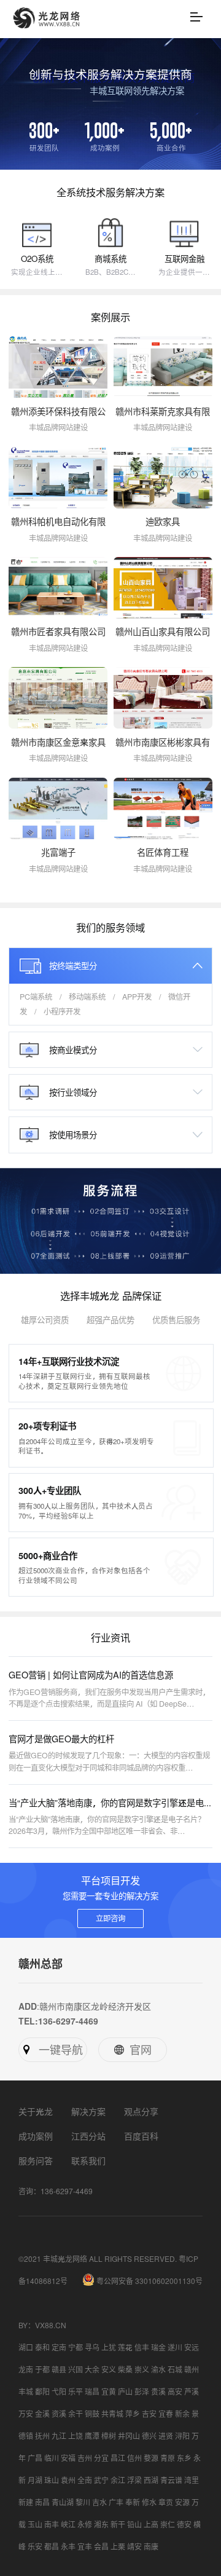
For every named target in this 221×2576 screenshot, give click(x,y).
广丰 (116, 2502)
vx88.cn (51, 2325)
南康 (151, 2546)
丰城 (26, 2392)
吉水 (99, 2502)
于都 (42, 2369)
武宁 (101, 2480)
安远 (192, 2347)
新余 (182, 2414)
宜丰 (85, 2546)
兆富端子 (58, 852)
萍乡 (133, 2414)
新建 (26, 2502)
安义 (109, 2369)
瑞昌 (92, 2392)
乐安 (35, 2546)
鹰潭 (92, 2436)
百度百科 (141, 2136)
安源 (182, 2502)
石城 (175, 2369)
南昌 (42, 2502)
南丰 (52, 2524)
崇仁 (168, 2524)
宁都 (76, 2347)
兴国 (76, 2369)
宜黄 (109, 2392)
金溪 (42, 2414)
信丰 (142, 2347)
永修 (85, 2524)
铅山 (134, 2524)
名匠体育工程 (163, 852)
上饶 (76, 2436)
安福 (68, 2458)
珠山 (52, 2480)
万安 (26, 2414)
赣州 (192, 2369)
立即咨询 (110, 1918)
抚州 (42, 2436)
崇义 (142, 2369)
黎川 (83, 2502)
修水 (149, 2502)
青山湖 (63, 2502)
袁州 (68, 2480)
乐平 (76, 2392)
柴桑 (125, 2369)
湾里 (192, 2480)
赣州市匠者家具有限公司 (58, 632)
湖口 (26, 2347)
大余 (92, 2369)
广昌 (35, 2458)
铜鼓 (92, 2414)
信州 (134, 2458)
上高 (151, 2524)
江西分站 (88, 2136)
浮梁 (134, 2480)
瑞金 (158, 2347)
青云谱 (171, 2480)
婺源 (151, 2458)
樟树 (109, 2436)
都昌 (52, 2546)
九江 (59, 2436)
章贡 (166, 2502)
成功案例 (36, 2136)
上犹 (109, 2347)
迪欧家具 (163, 522)
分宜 (101, 2458)
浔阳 (182, 2436)
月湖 (35, 2480)
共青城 (112, 2414)
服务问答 (36, 2160)
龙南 (26, 2369)
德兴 (149, 2436)
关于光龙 (36, 2111)
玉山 (35, 2524)
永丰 (68, 2546)
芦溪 (192, 2392)
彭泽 (142, 2392)
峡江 (68, 2524)
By (23, 2325)
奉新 (133, 2502)
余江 (118, 2480)
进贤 (166, 2436)
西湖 (151, 2480)
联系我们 (88, 2160)
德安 (184, 2524)
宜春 (166, 2414)
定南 (59, 2347)
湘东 (101, 2524)
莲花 (125, 2347)
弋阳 (59, 2392)
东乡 (184, 2458)
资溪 (59, 2414)
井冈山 (129, 2436)
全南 (85, 2480)
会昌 (101, 2546)
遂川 (175, 2347)
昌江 (118, 2458)
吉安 (149, 2414)
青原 (168, 2458)
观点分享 (141, 2111)
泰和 (42, 2347)
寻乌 (92, 2347)
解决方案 (88, 2111)
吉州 (85, 2458)
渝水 (158, 2369)
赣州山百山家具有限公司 (163, 632)
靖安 (134, 2546)
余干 (76, 2414)
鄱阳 (42, 2392)
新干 (118, 2524)
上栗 (118, 2546)
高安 (175, 2392)
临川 (52, 2458)
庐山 (125, 2392)
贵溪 (158, 2392)
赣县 (59, 2369)
